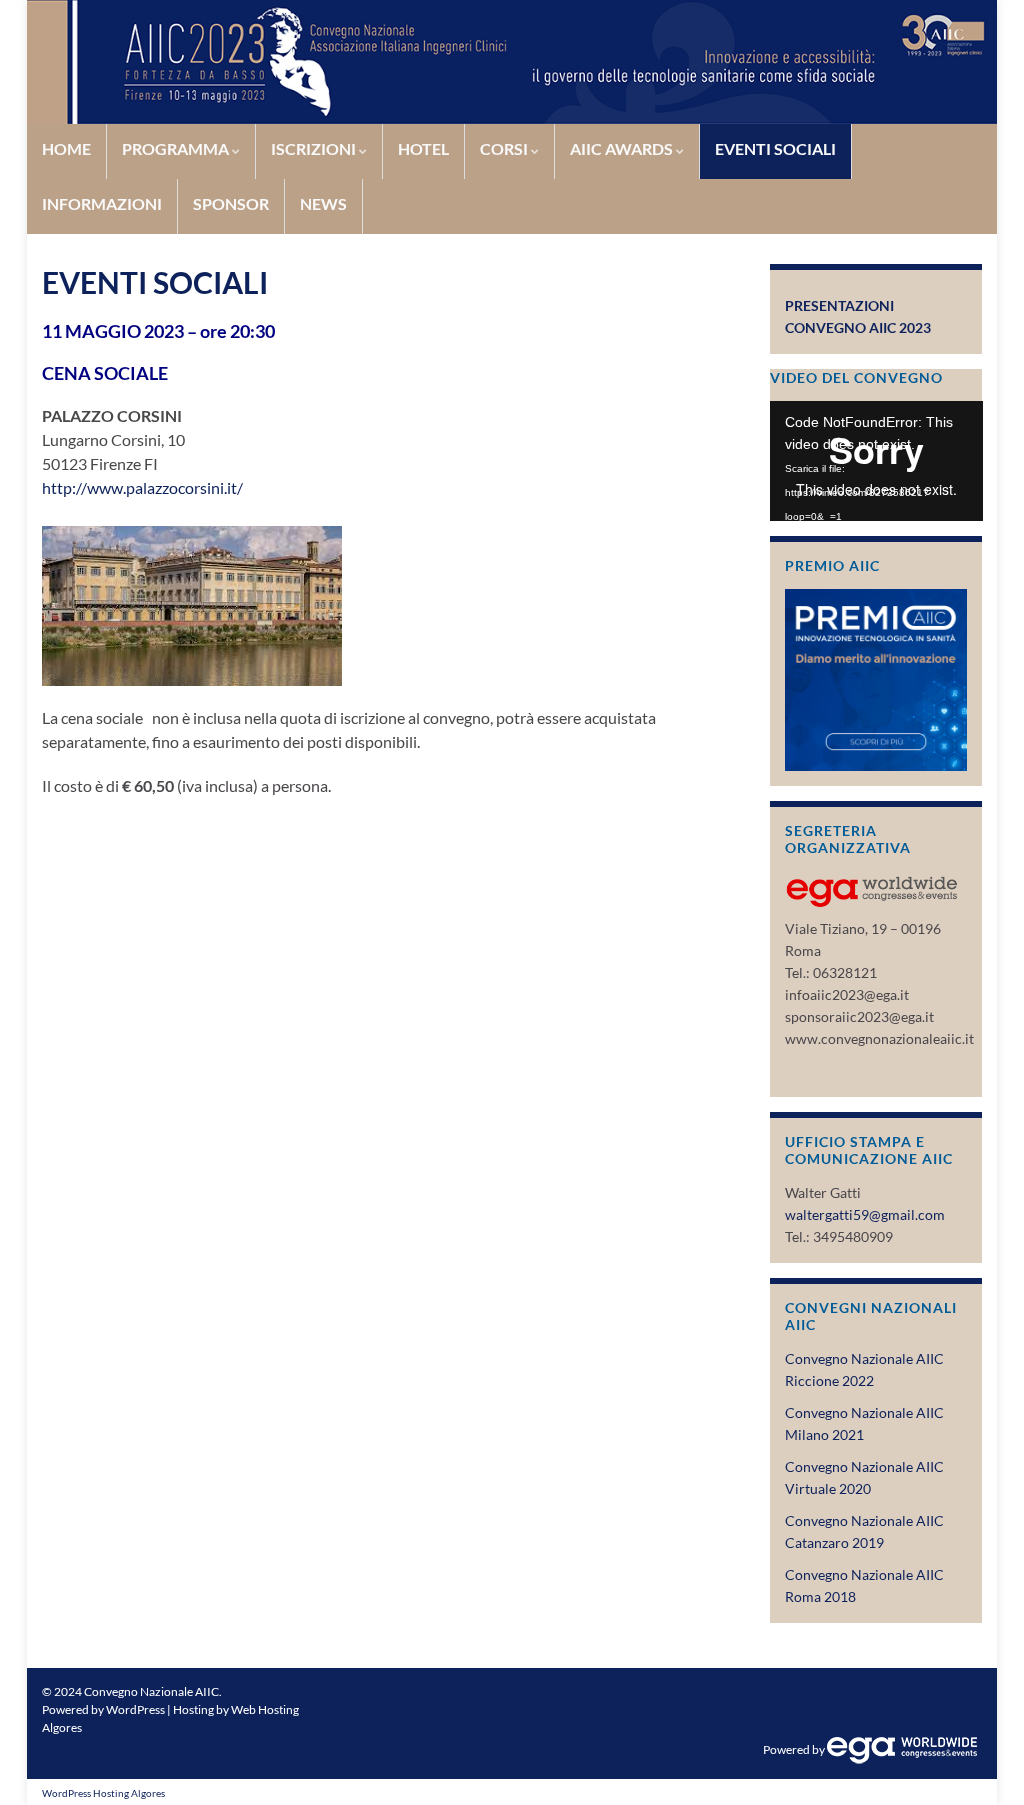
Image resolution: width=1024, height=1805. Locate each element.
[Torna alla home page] (512, 62)
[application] (876, 461)
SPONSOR (231, 203)
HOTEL (423, 148)
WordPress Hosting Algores (103, 1793)
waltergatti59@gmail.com (865, 1214)
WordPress (135, 1709)
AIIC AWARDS (623, 148)
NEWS (323, 203)
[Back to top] (979, 1760)
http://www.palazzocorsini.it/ (142, 487)
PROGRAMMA (177, 148)
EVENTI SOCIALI (775, 148)
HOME (66, 148)
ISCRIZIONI (315, 148)
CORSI (505, 148)
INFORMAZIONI (102, 203)
